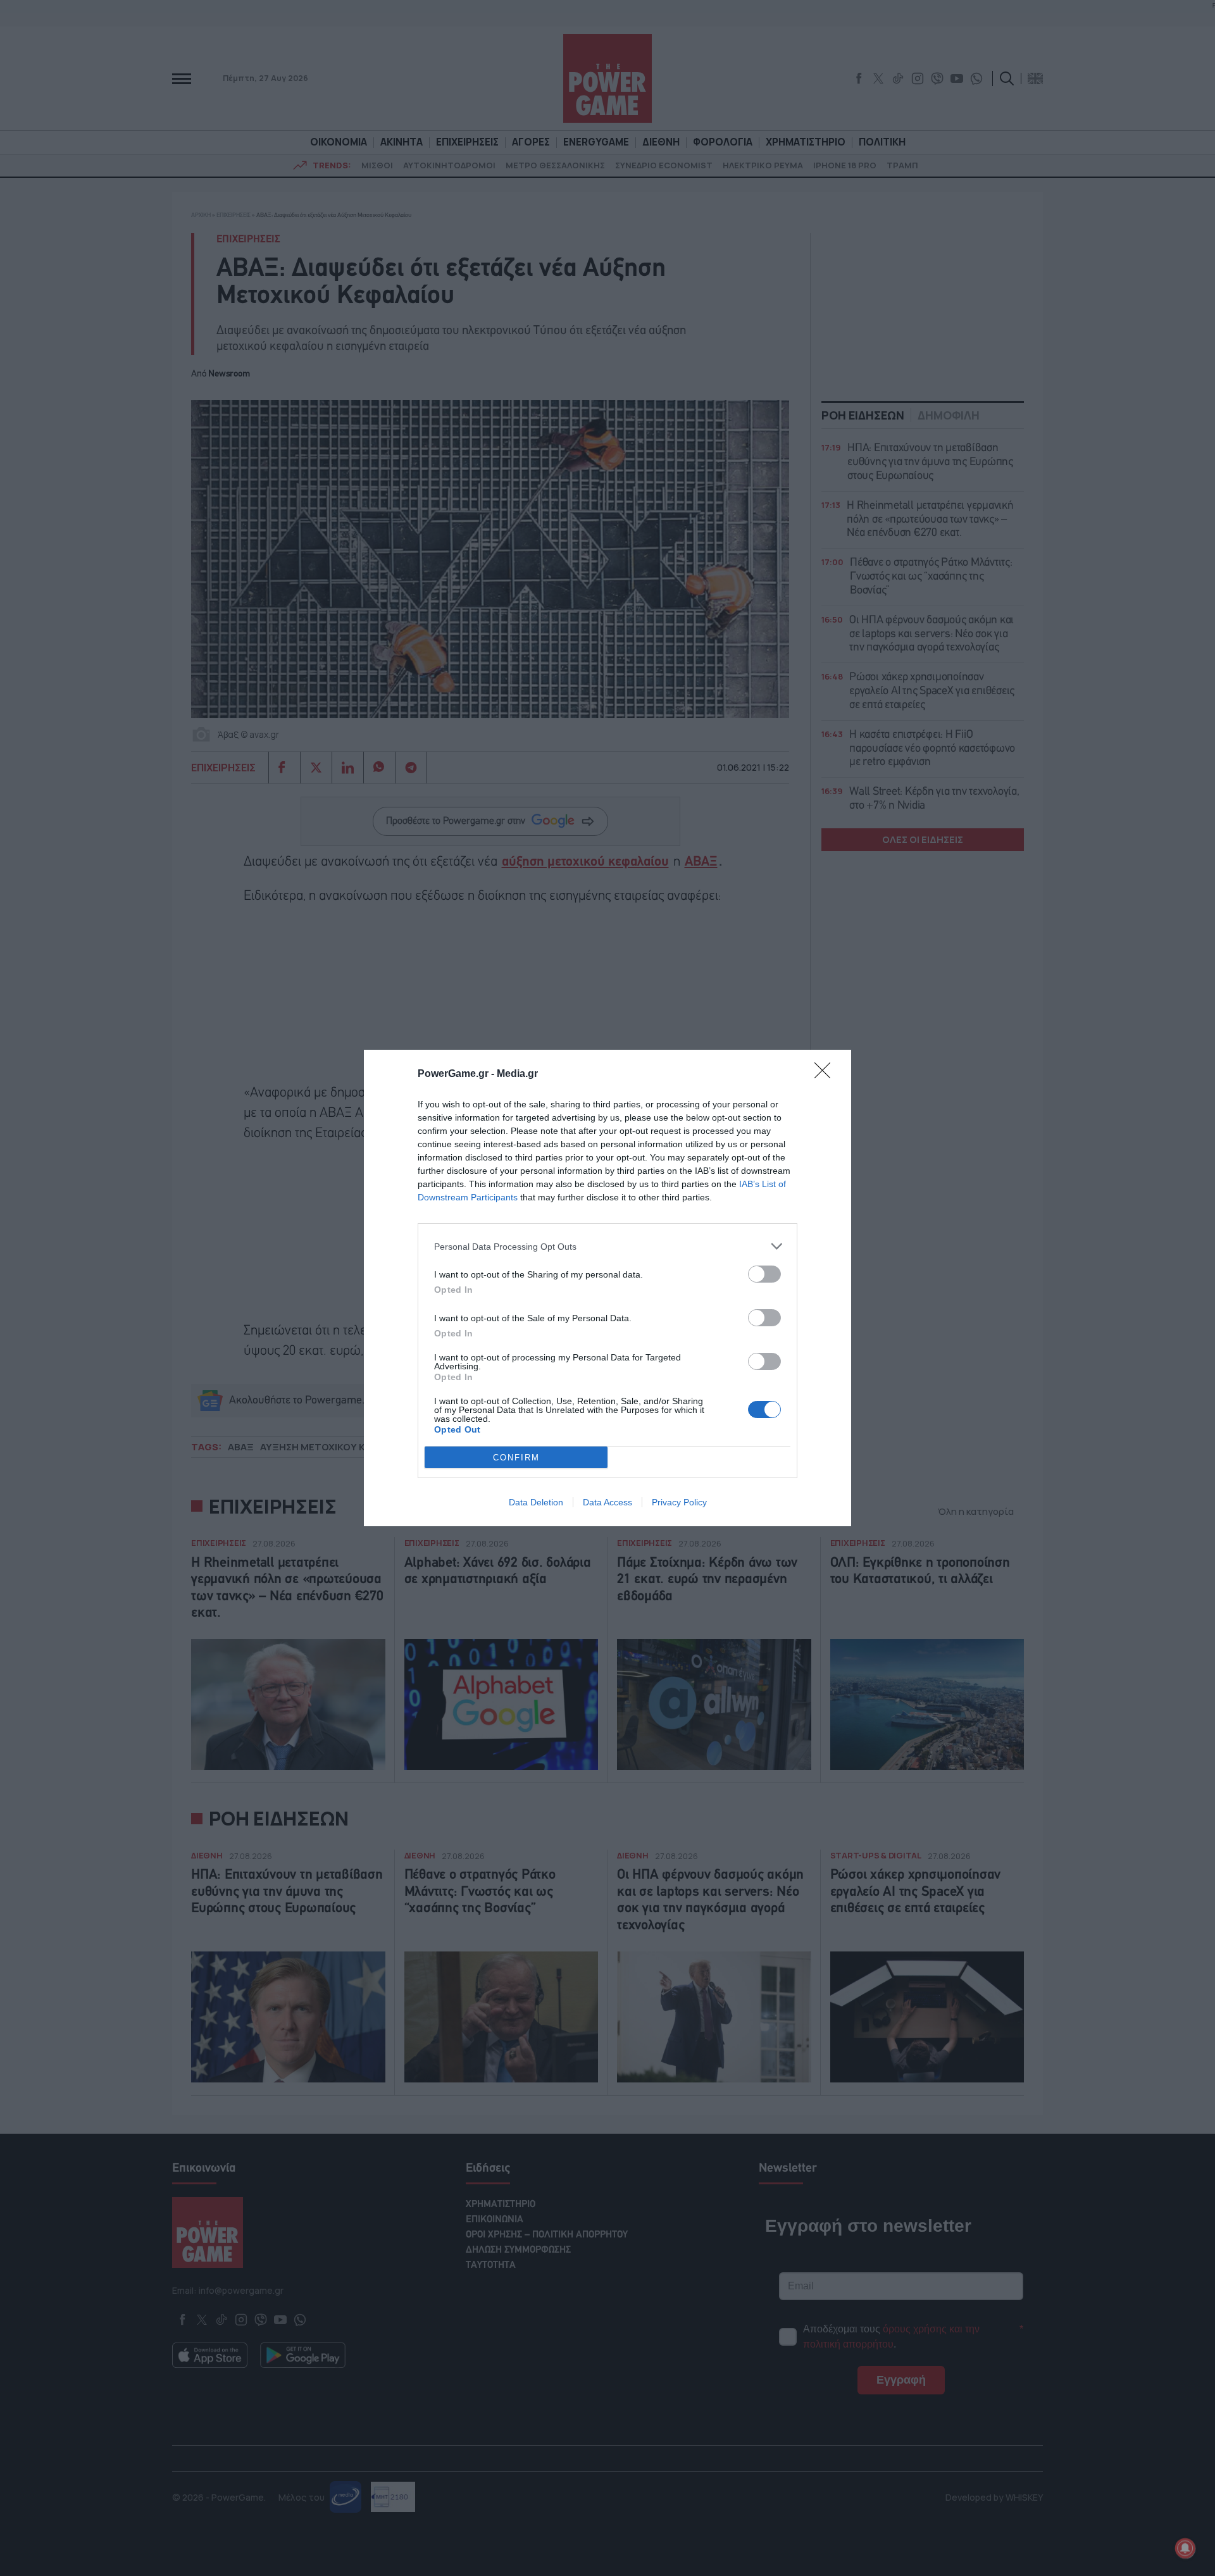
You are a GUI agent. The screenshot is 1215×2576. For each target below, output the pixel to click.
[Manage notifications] (1185, 2548)
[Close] (826, 1074)
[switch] (764, 1274)
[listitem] (607, 1246)
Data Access (607, 1502)
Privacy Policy (679, 1502)
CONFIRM (516, 1458)
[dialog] (607, 1288)
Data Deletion (536, 1502)
